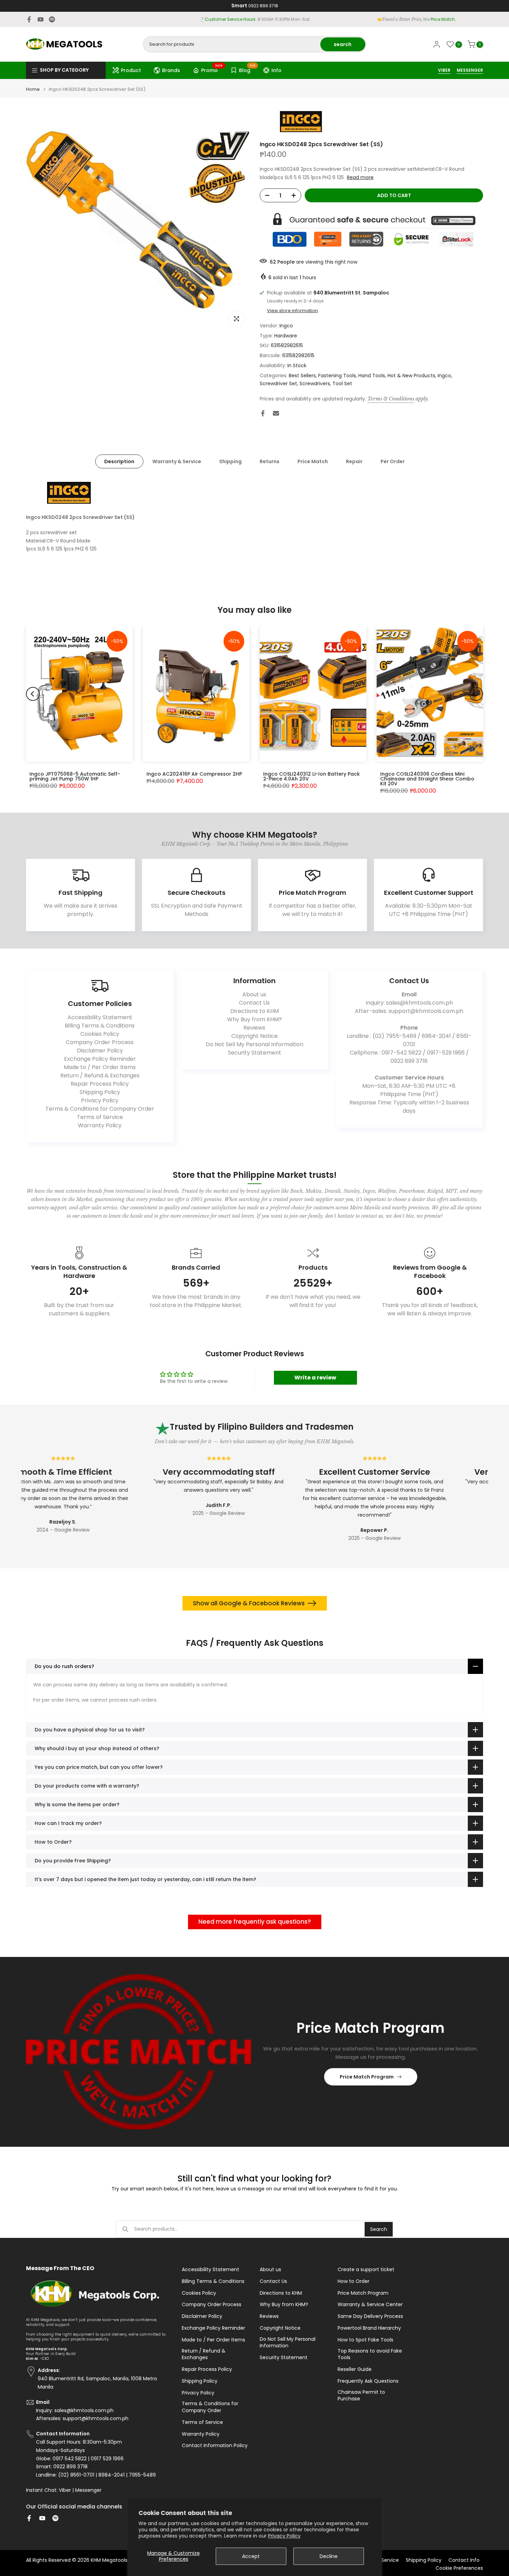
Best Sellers (302, 376)
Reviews (254, 1028)
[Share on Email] (276, 413)
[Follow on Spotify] (52, 19)
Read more (360, 177)
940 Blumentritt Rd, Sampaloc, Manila (267, 19)
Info (276, 70)
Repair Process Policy (100, 1084)
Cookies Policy (100, 1034)
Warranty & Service (177, 461)
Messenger (88, 2490)
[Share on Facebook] (263, 413)
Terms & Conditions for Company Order (100, 1109)
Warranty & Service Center (370, 2305)
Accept (251, 2556)
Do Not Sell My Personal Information (254, 1044)
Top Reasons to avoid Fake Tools (370, 2354)
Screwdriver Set (278, 383)
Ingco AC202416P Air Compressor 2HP (194, 774)
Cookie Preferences (459, 2568)
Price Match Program (367, 2077)
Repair (354, 461)
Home (33, 89)
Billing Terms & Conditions (100, 1026)
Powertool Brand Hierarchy (369, 2328)
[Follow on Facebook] (29, 19)
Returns (270, 461)
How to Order (354, 2281)
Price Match (313, 461)
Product (131, 70)
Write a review (315, 1378)
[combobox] (232, 44)
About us (254, 994)
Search (379, 2229)
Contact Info (464, 2560)
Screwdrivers (315, 383)
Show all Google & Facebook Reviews (249, 1603)
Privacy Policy (284, 2536)
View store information (292, 311)
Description (119, 461)
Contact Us (254, 1003)
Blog (247, 69)
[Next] (476, 694)
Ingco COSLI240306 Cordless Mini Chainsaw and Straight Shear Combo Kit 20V (427, 779)
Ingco (286, 326)
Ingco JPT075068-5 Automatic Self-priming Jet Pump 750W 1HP (75, 776)
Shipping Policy (100, 1092)
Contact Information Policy (215, 2446)
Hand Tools (372, 376)
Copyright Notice (254, 1036)
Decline (329, 2556)
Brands (171, 70)
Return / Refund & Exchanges (100, 1075)
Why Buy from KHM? (254, 1019)
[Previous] (33, 694)
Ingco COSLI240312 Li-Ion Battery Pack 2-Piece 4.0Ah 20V (311, 776)
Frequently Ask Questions (368, 2381)
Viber (65, 2490)
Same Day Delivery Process (370, 2316)
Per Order (393, 461)
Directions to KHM (254, 1011)
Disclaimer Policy (100, 1051)
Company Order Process (100, 1042)
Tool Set (342, 383)
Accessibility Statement (100, 1017)
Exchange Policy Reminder (100, 1059)
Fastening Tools (337, 376)
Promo (212, 69)
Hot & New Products (411, 376)
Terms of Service (100, 1117)
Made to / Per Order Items (100, 1067)
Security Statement (254, 1053)
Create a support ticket (366, 2270)
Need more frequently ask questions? (255, 1922)
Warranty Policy (100, 1125)
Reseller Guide (355, 2369)
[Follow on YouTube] (41, 19)
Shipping (230, 461)
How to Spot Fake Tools (365, 2340)
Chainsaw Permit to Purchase (361, 2396)
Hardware (286, 336)
